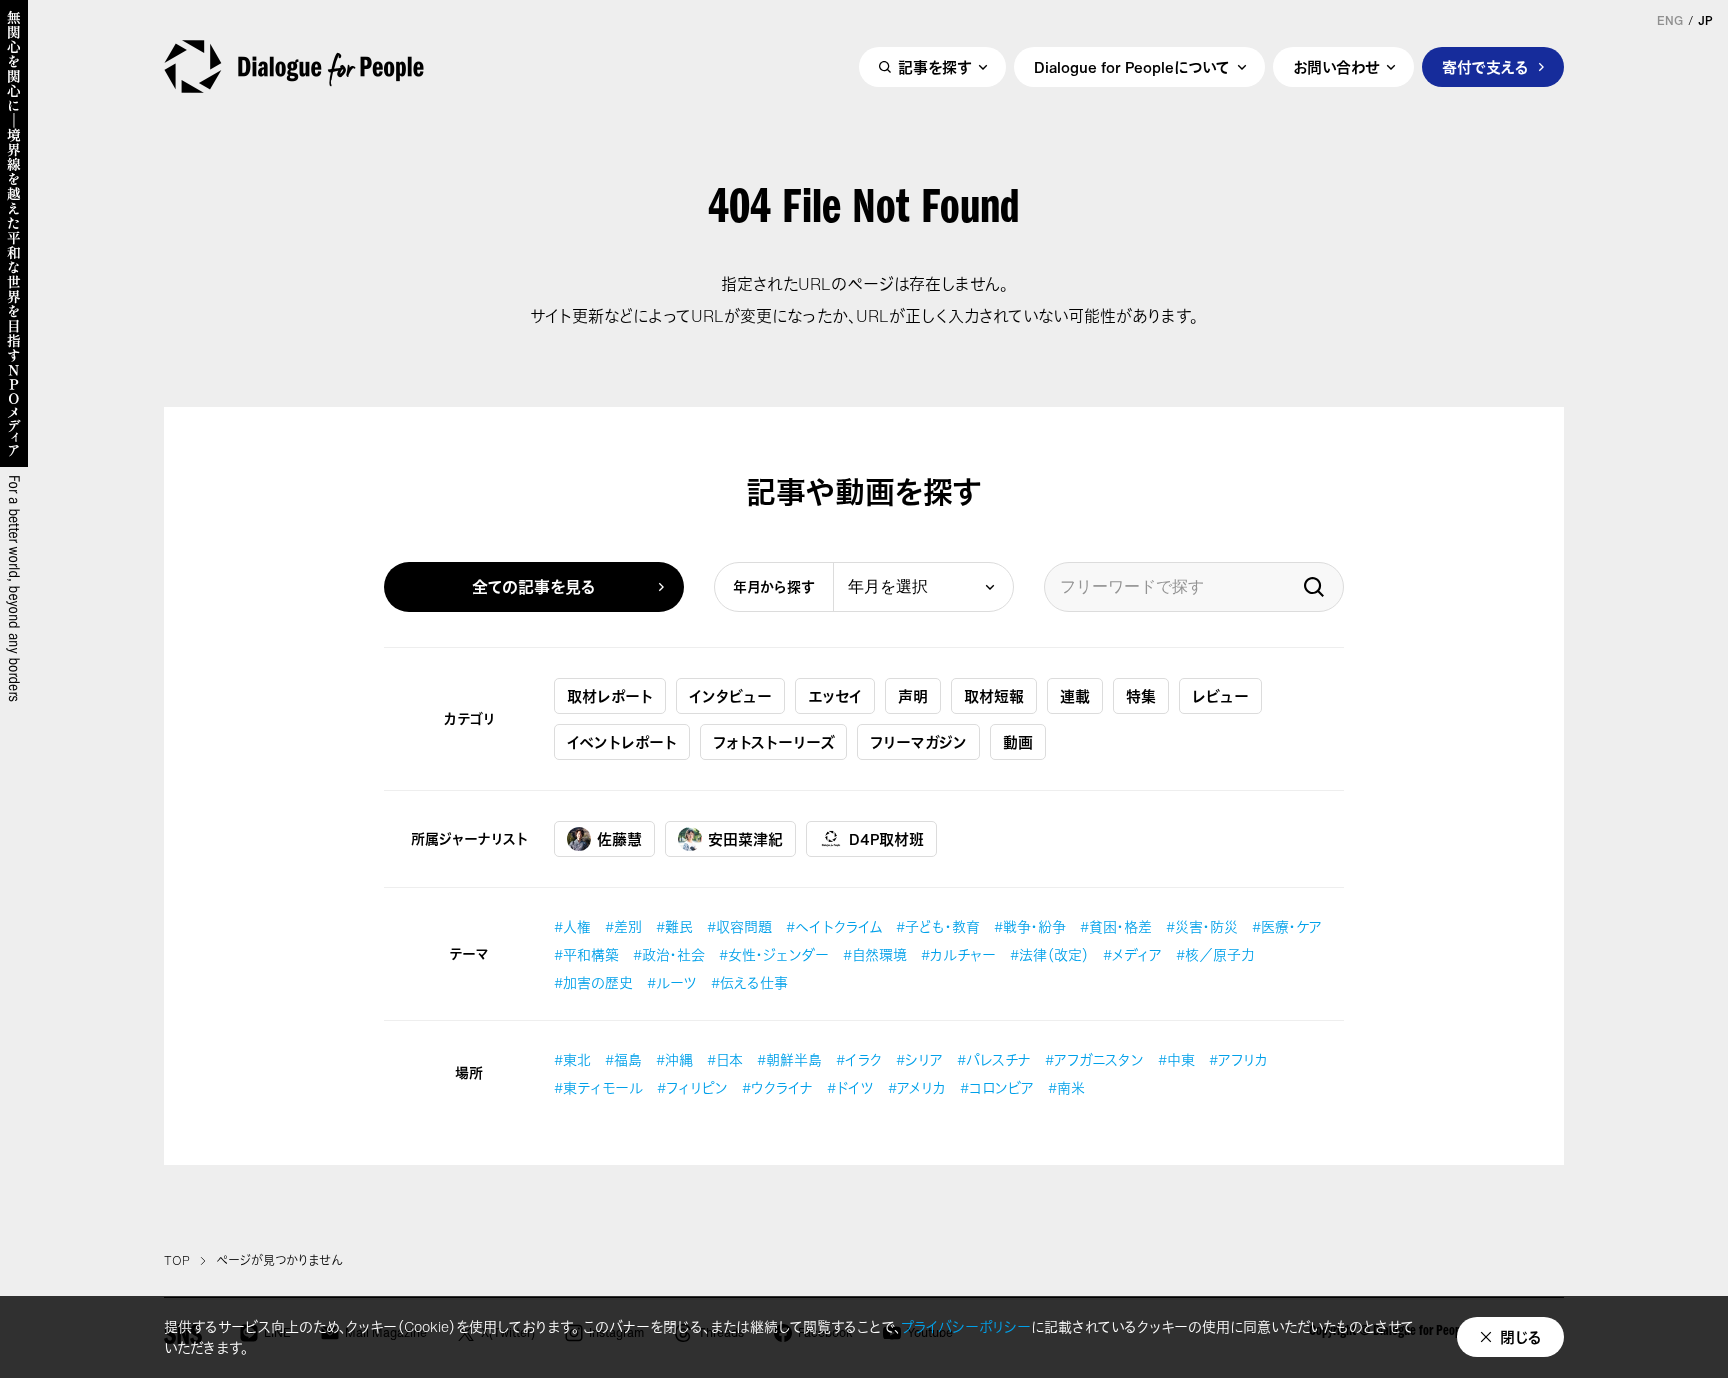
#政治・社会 (669, 954)
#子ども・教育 (938, 926)
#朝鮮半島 (789, 1059)
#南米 (1066, 1087)
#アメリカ (917, 1087)
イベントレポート (622, 742)
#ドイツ (850, 1087)
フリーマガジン (918, 742)
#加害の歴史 (593, 982)
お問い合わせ (1336, 67)
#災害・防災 (1202, 926)
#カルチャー (958, 954)
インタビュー (730, 696)
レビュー (1220, 696)
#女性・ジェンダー (774, 954)
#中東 (1176, 1059)
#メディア (1132, 954)
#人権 (572, 926)
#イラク (859, 1059)
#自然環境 (875, 954)
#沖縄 (674, 1059)
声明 (913, 696)
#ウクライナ (777, 1087)
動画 (1018, 742)
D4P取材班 (886, 839)
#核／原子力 (1215, 954)
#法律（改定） (1049, 954)
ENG (1670, 21)
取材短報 (994, 696)
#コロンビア (997, 1087)
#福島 (623, 1059)
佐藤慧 (619, 839)
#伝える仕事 (749, 982)
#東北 (572, 1059)
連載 (1075, 696)
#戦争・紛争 (1030, 926)
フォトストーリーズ (773, 742)
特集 (1141, 696)
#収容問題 (739, 926)
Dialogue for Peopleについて (1132, 67)
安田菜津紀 (745, 839)
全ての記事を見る (534, 587)
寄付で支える (1485, 67)
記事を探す (934, 67)
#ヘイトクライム (834, 926)
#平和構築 (586, 954)
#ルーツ (672, 982)
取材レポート (610, 696)
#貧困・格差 (1116, 926)
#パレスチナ (994, 1059)
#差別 (623, 926)
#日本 (725, 1059)
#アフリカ (1238, 1059)
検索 (1314, 587)
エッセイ (835, 696)
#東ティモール (598, 1087)
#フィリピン (692, 1087)
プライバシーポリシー (966, 1326)
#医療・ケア (1287, 926)
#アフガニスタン (1094, 1059)
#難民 (674, 926)
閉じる (1521, 1337)
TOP (177, 1261)
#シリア (919, 1059)
